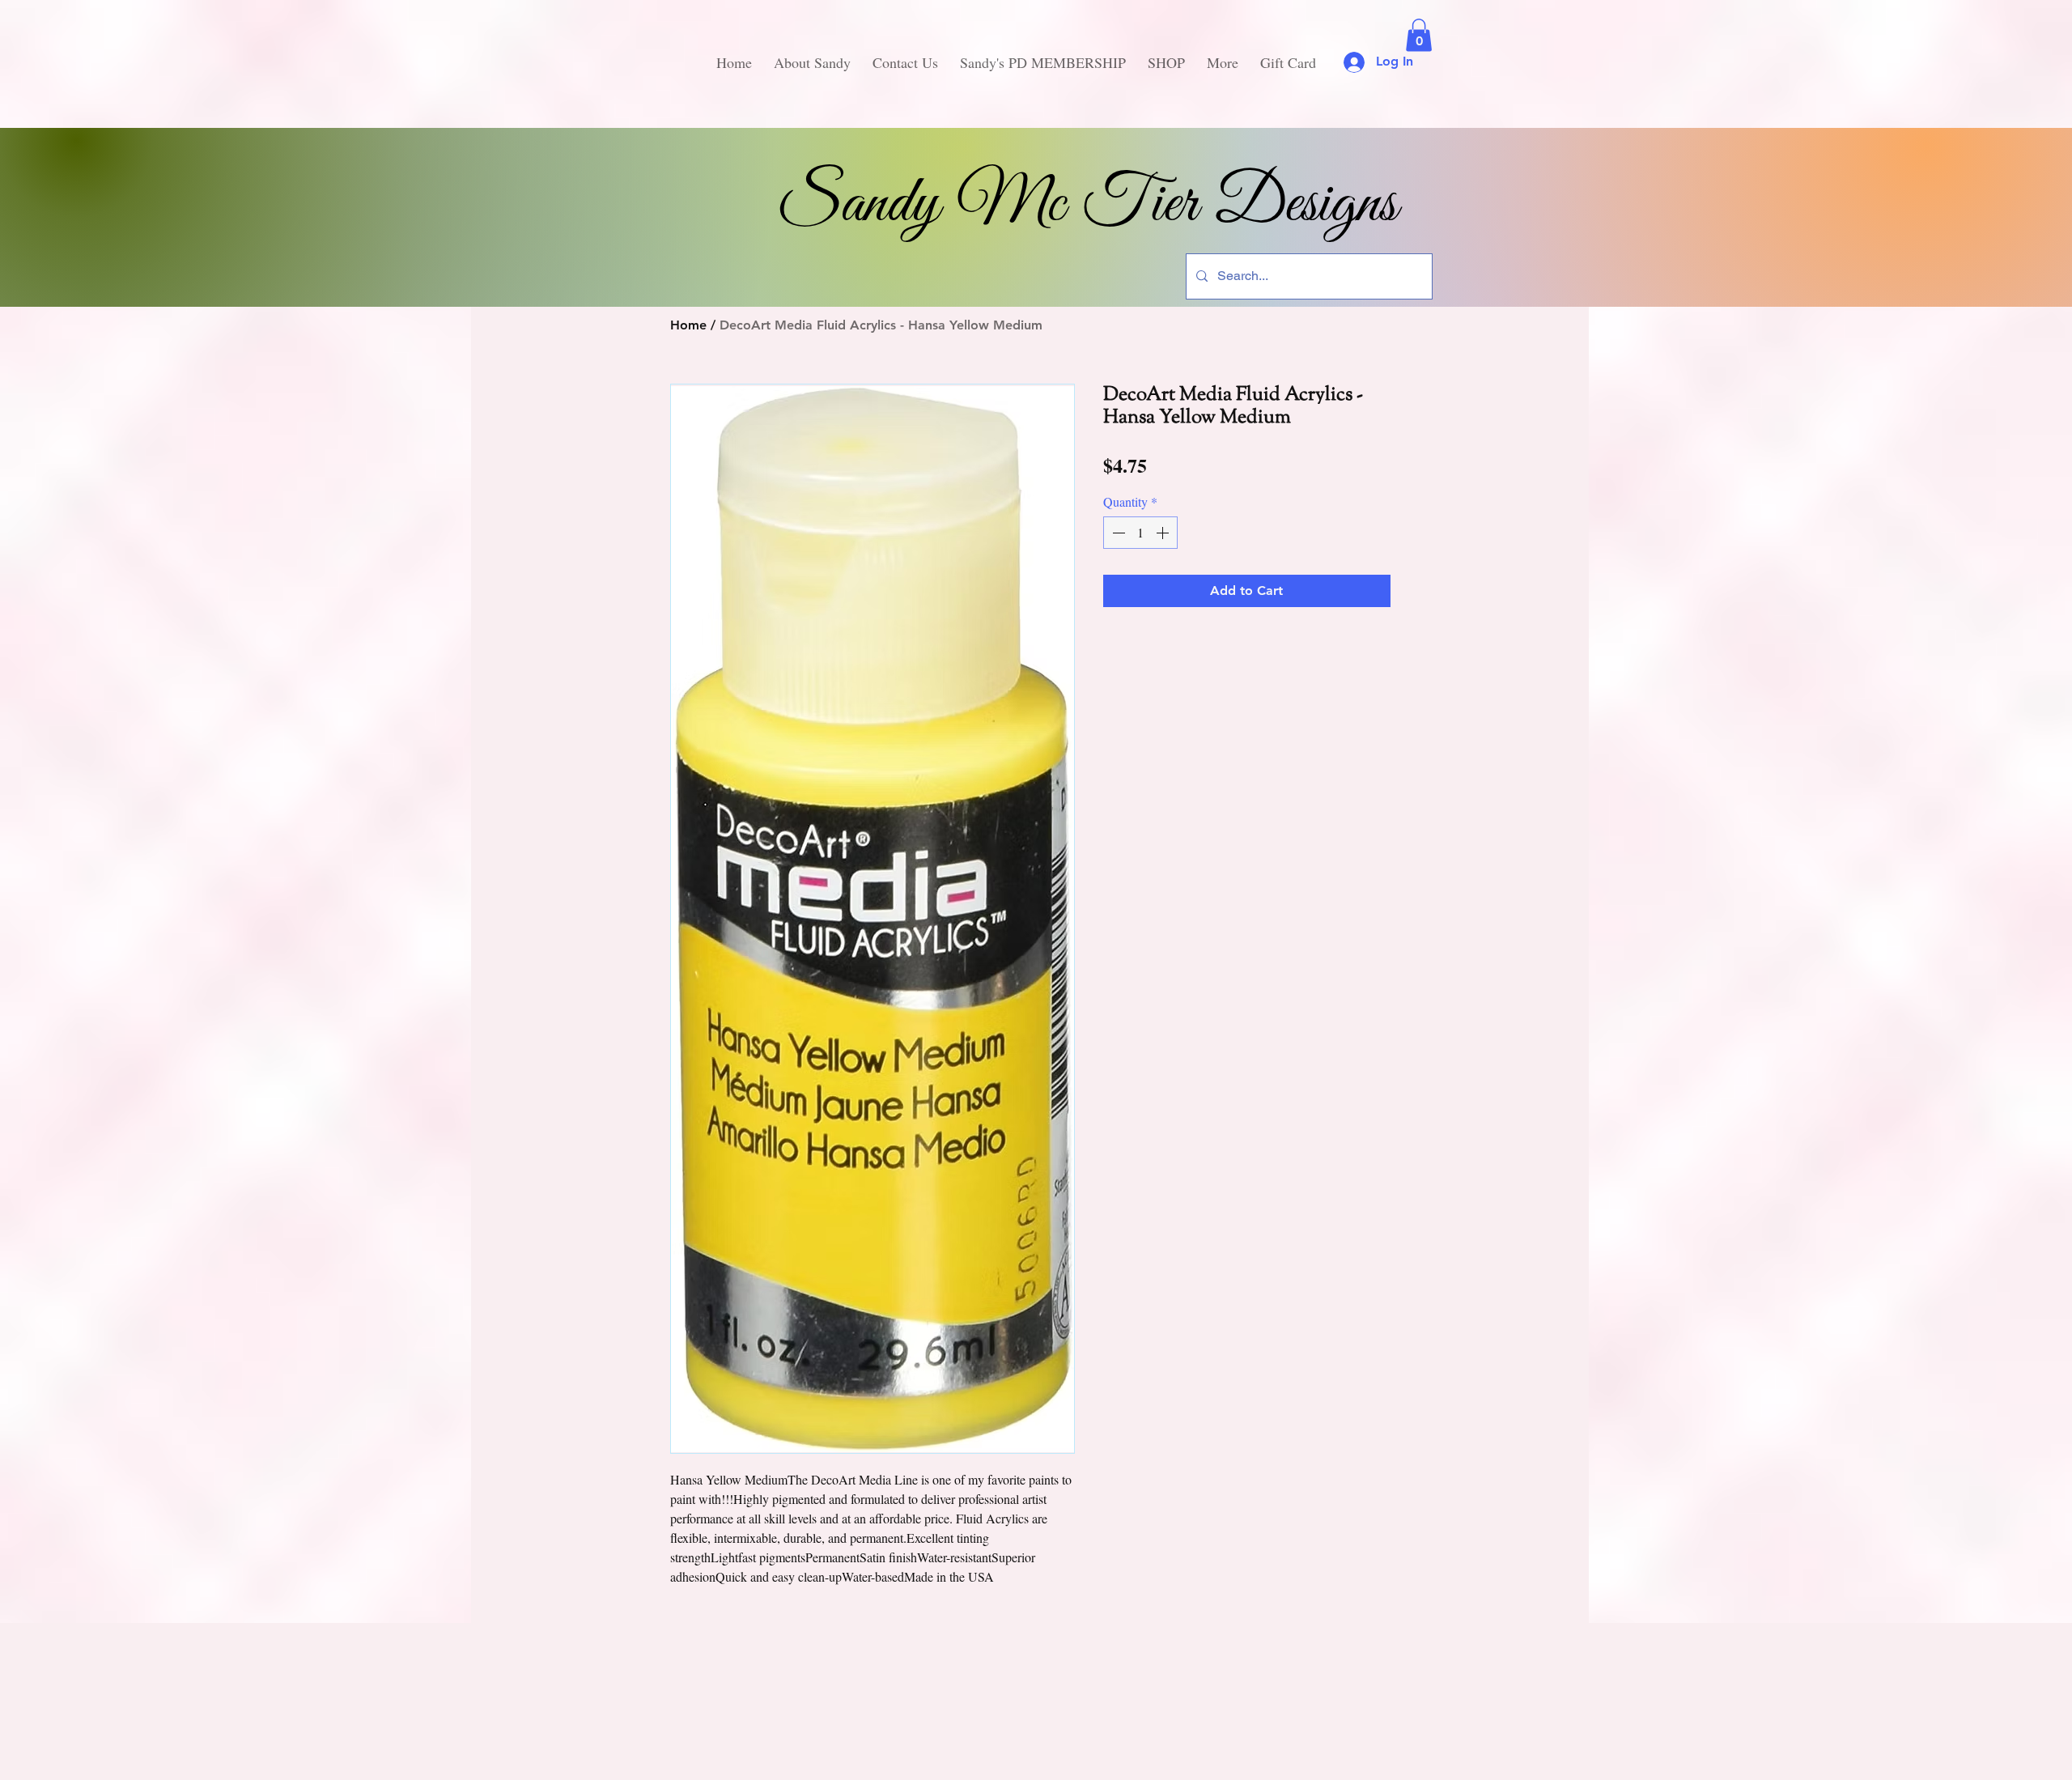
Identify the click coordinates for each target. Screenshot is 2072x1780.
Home (688, 325)
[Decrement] (1117, 533)
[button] (1419, 35)
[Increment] (1164, 533)
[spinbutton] (1140, 533)
